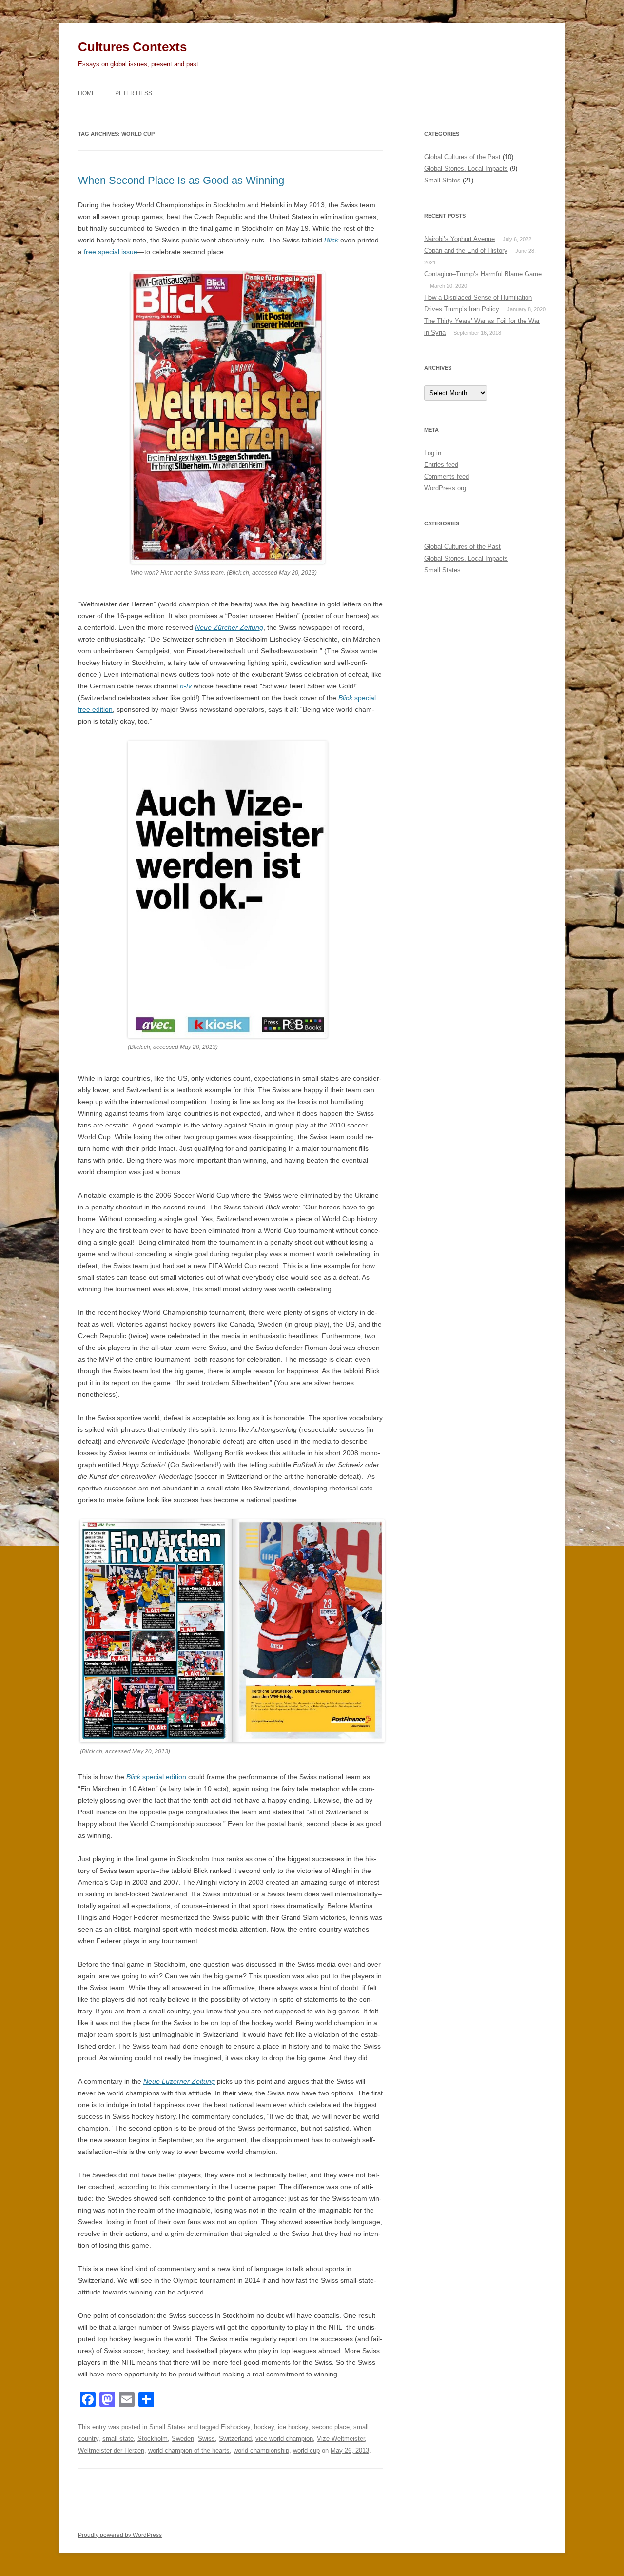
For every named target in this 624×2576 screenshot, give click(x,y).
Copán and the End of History (466, 251)
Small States (167, 2427)
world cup (306, 2450)
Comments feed (447, 476)
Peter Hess (134, 93)
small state (118, 2439)
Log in (433, 453)
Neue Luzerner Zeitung (179, 2081)
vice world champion (284, 2439)
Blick (331, 240)
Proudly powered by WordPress (120, 2535)
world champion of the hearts (189, 2450)
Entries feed (441, 465)
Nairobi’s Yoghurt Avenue (459, 239)
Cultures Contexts (132, 47)
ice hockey (293, 2427)
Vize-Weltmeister (341, 2439)
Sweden (183, 2439)
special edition (156, 1777)
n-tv (186, 686)
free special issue (111, 252)
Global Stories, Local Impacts (466, 169)
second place (331, 2427)
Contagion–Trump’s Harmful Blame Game (483, 274)
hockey (264, 2427)
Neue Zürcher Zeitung (229, 627)
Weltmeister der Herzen (111, 2450)
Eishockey (235, 2427)
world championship (261, 2450)
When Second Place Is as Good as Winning (181, 180)
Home (87, 93)
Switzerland (235, 2439)
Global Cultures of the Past (462, 157)
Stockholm (153, 2439)
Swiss (206, 2439)
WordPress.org (445, 488)
